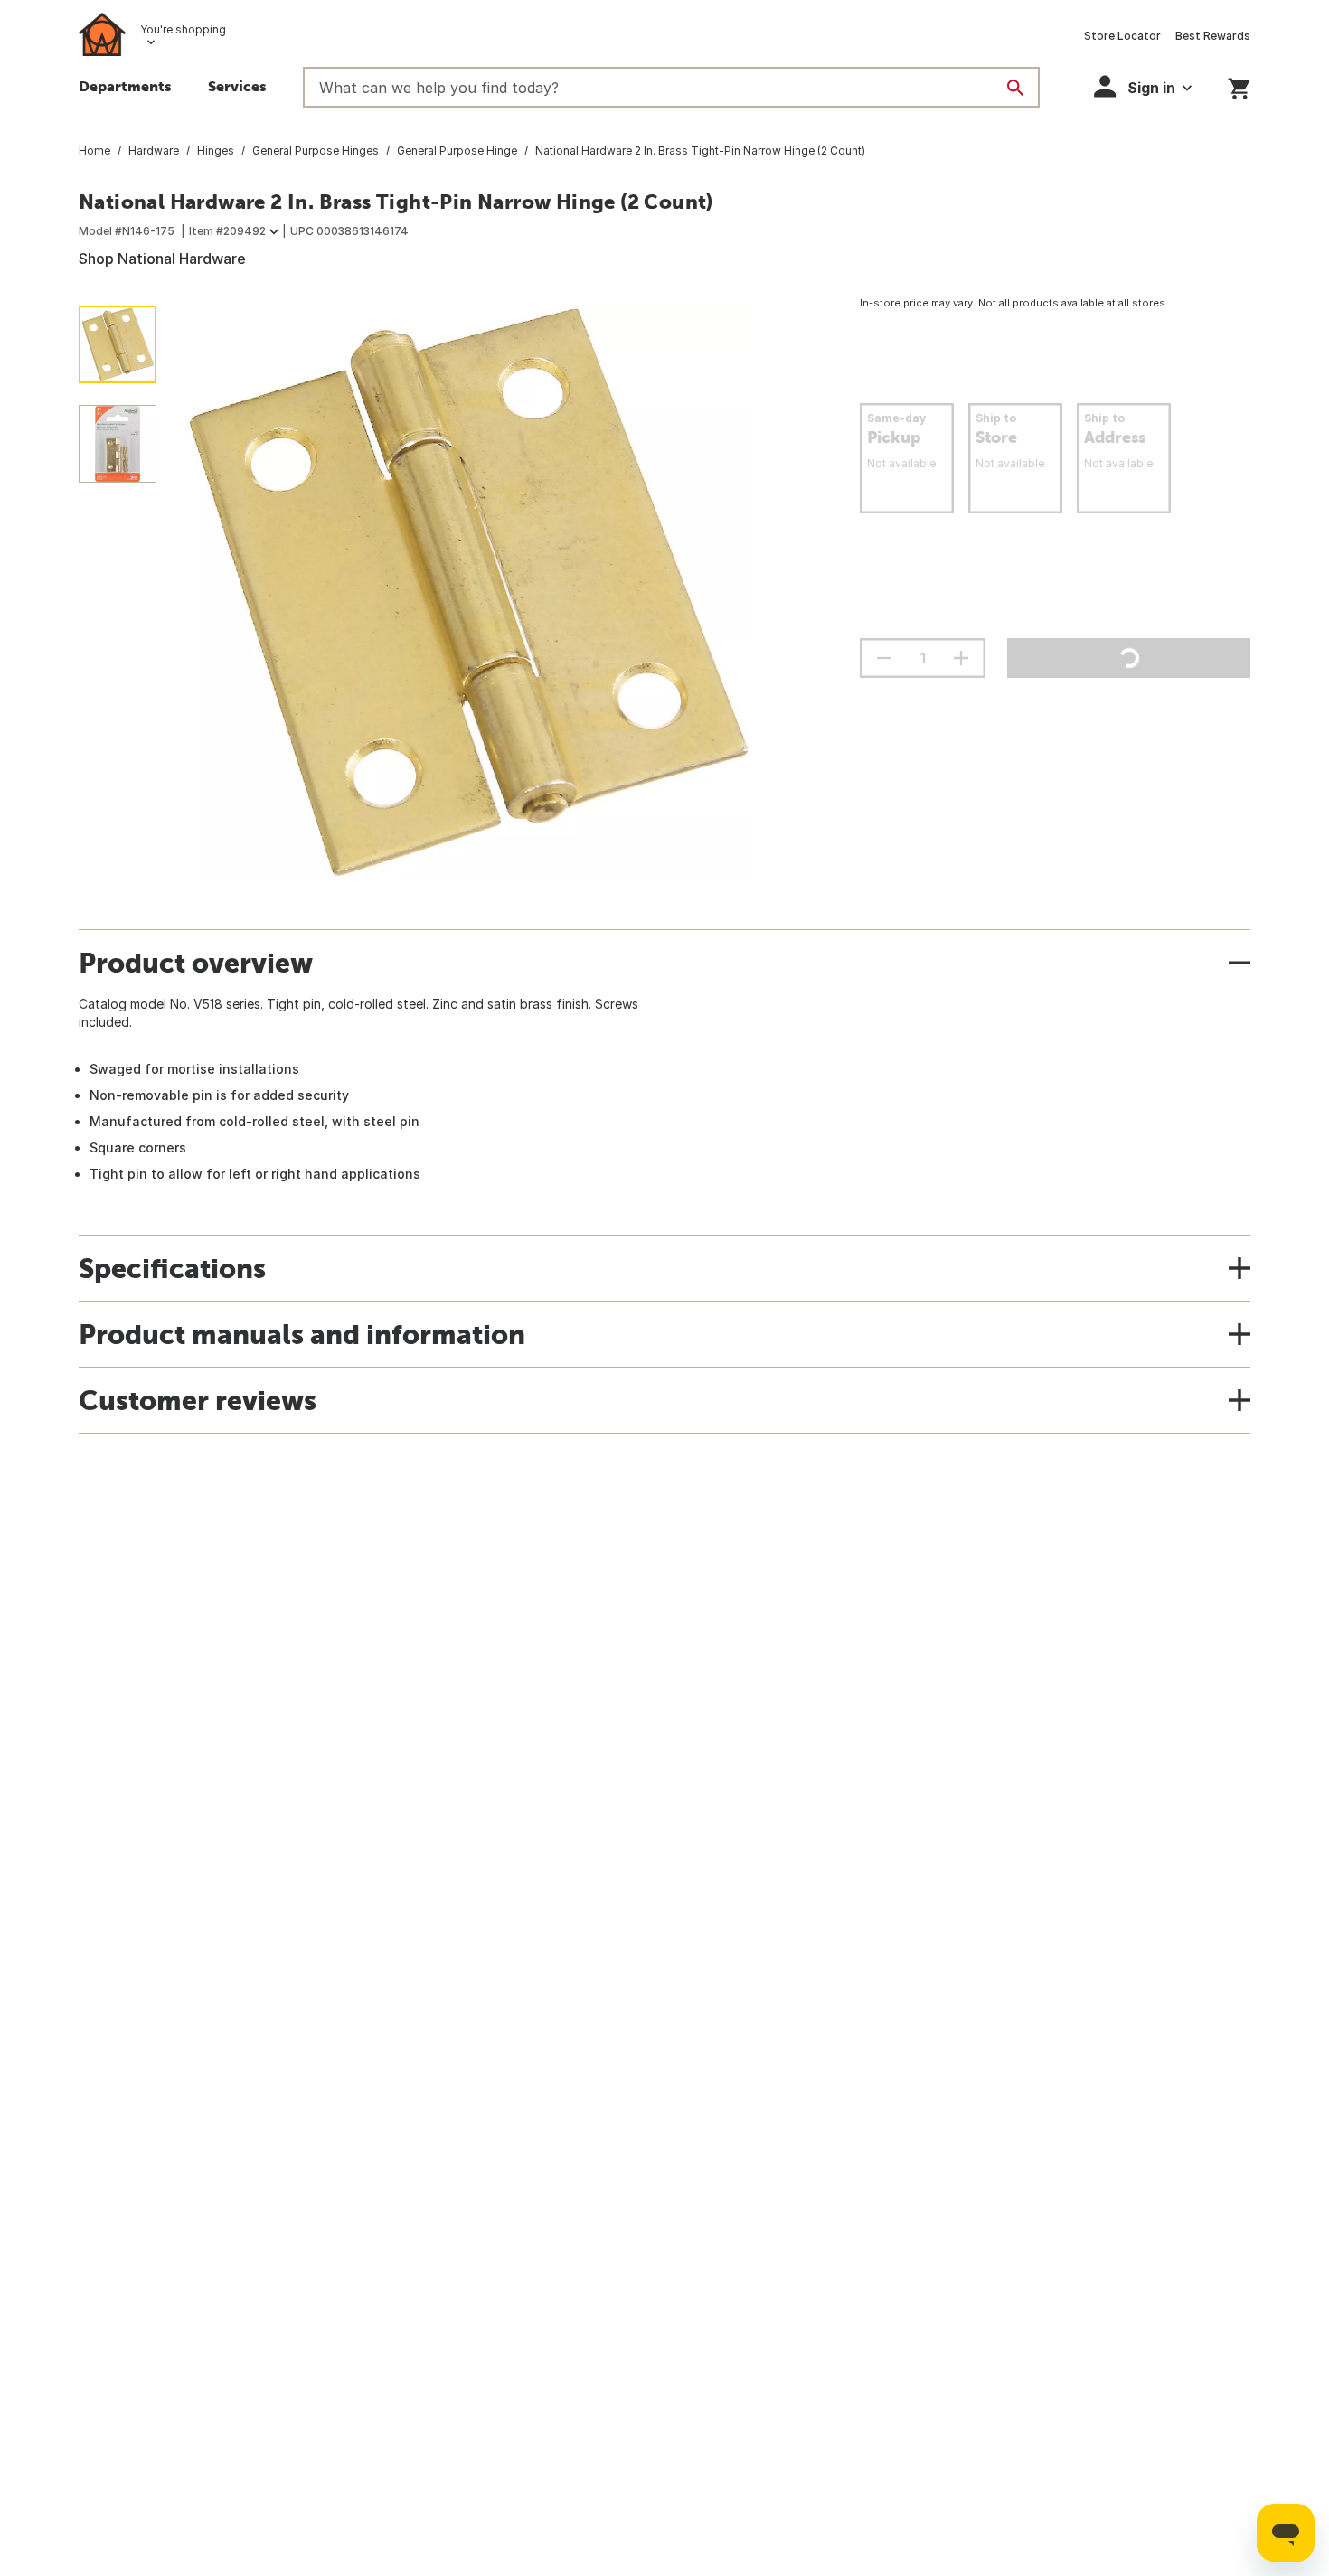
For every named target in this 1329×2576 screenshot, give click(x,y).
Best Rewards (1213, 36)
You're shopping (183, 29)
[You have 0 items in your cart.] (1239, 85)
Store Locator (1122, 36)
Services (237, 86)
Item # (227, 231)
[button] (1143, 86)
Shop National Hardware (162, 259)
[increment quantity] (961, 658)
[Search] (1015, 88)
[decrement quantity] (884, 658)
